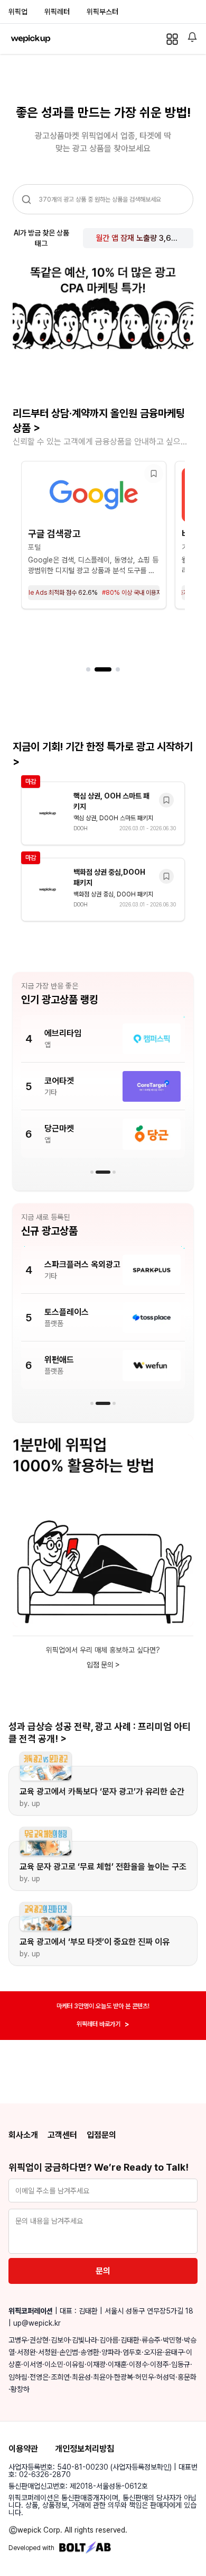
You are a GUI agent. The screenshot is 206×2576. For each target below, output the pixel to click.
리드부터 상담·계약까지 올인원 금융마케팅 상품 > (99, 421)
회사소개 (23, 2135)
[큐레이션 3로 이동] (118, 669)
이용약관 (23, 2449)
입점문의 (101, 2135)
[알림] (192, 37)
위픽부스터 (102, 12)
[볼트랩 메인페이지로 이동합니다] (85, 2548)
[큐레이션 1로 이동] (88, 669)
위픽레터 (57, 12)
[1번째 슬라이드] (92, 1172)
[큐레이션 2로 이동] (103, 669)
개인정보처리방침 (85, 2449)
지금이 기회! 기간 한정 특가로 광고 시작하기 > (103, 754)
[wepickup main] (31, 39)
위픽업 (18, 12)
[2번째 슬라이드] (103, 1172)
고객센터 (62, 2135)
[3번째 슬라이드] (114, 1172)
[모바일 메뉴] (172, 39)
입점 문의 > (103, 1665)
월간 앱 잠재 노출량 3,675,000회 (138, 238)
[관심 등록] (154, 474)
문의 (103, 2271)
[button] (94, 535)
